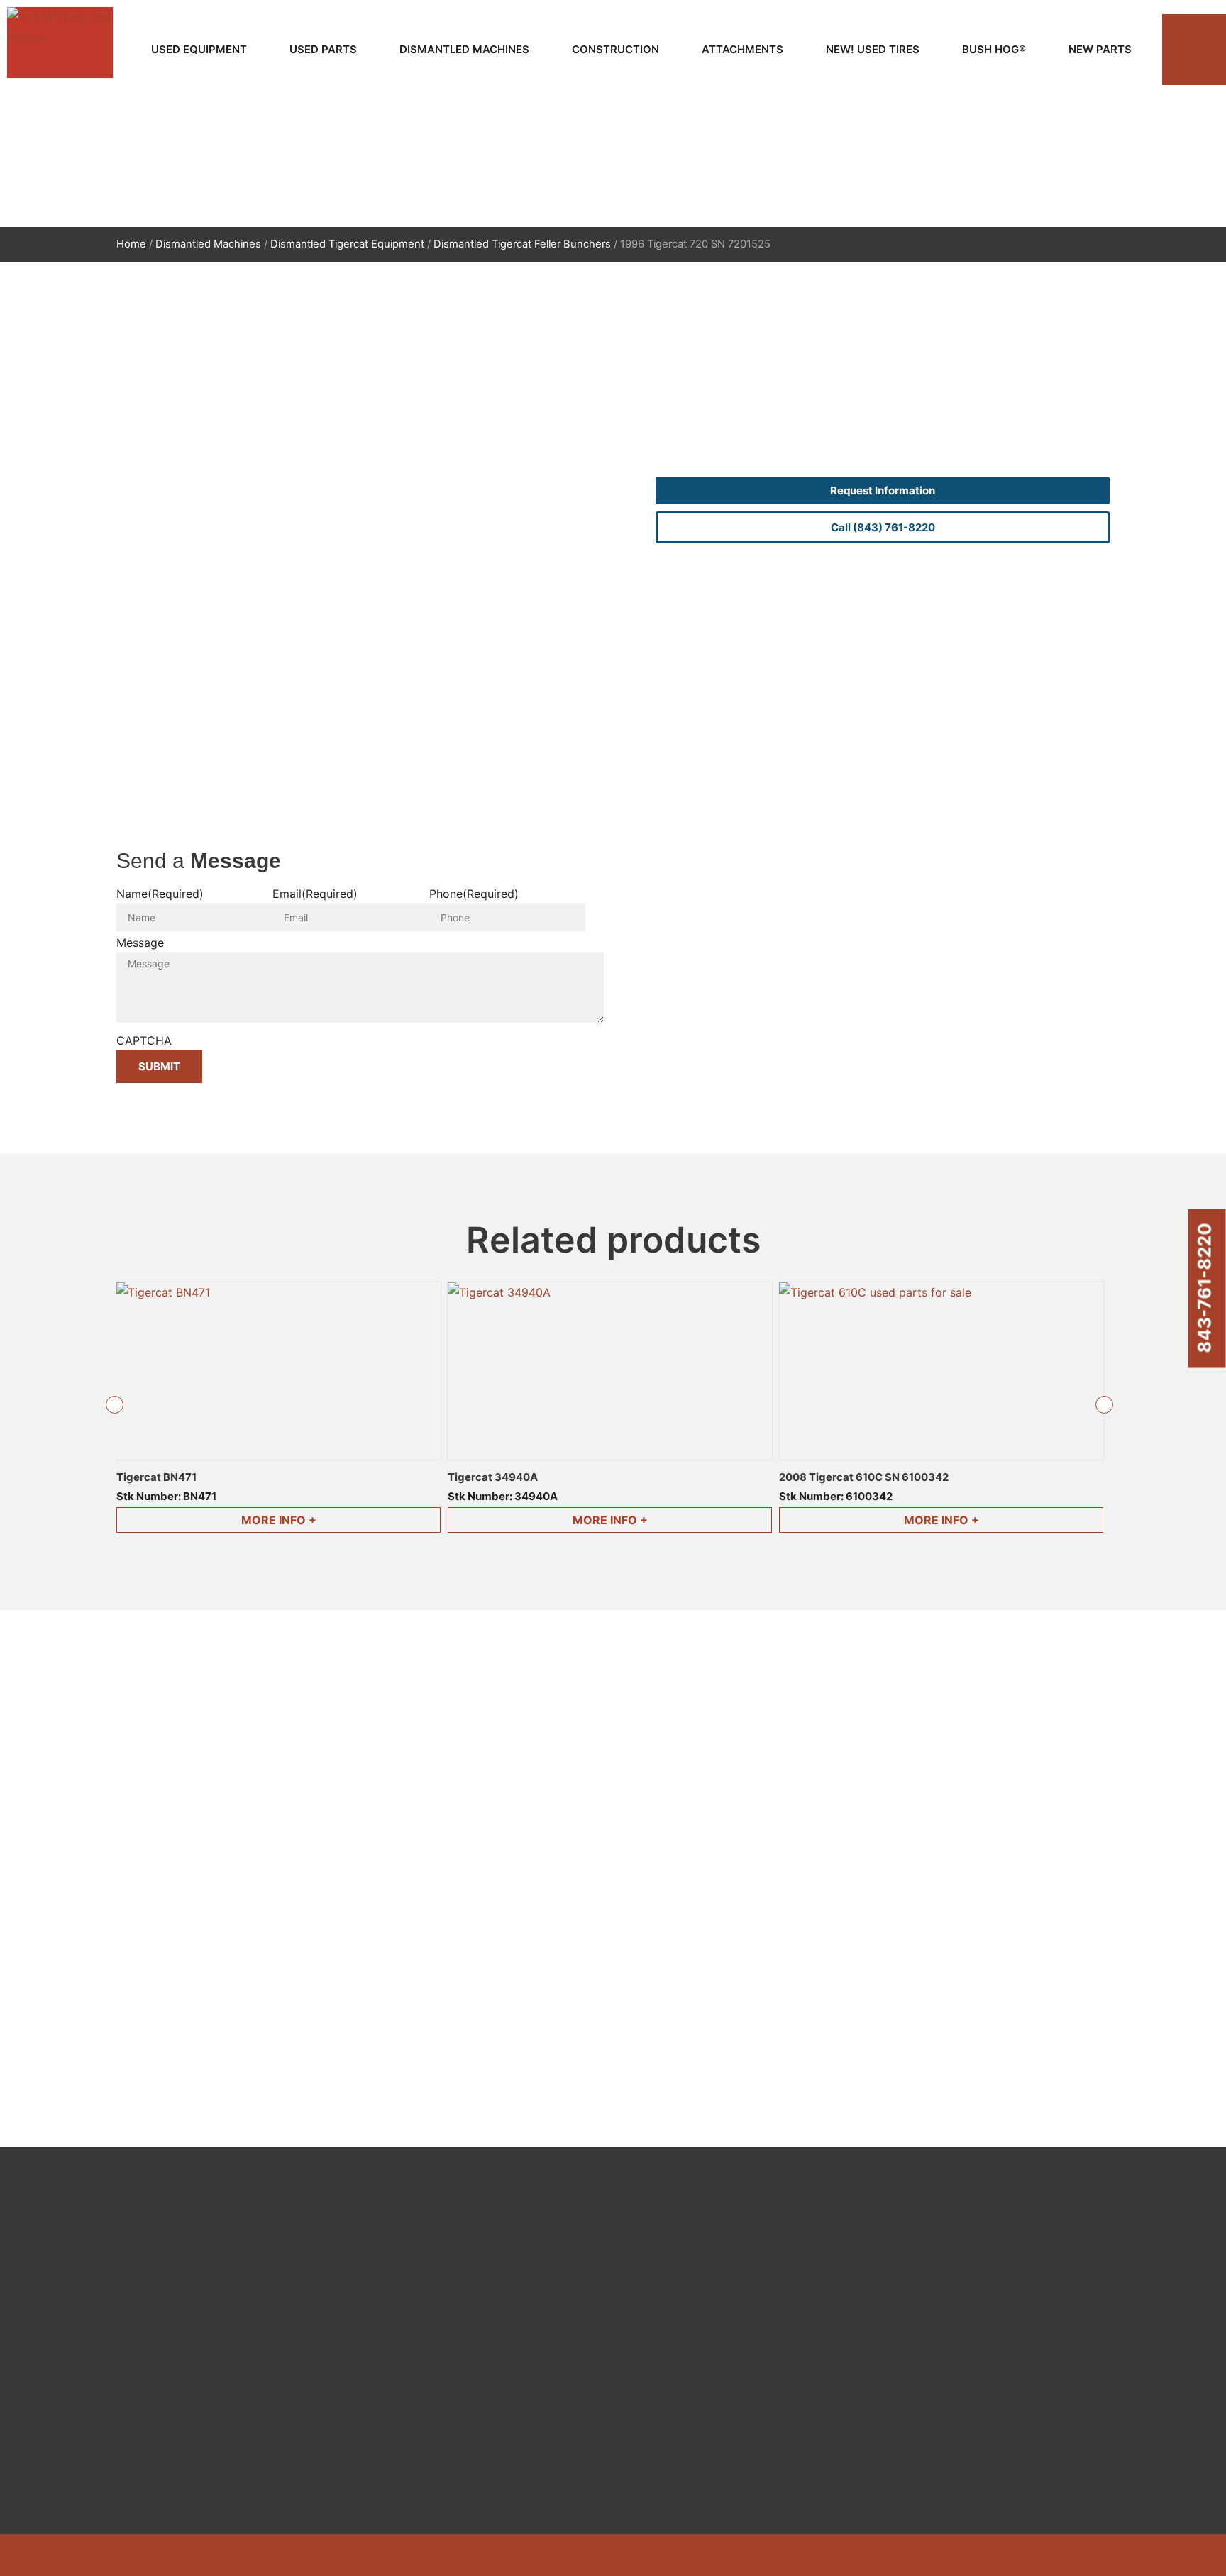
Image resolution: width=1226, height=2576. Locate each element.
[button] (1194, 50)
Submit (159, 1066)
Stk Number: (166, 1496)
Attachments (742, 49)
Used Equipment (199, 49)
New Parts (1100, 49)
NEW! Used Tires (873, 49)
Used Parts (323, 49)
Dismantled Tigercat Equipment (347, 244)
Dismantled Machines (464, 49)
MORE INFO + (279, 1520)
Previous (114, 1404)
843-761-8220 (1205, 1288)
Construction (615, 49)
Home (131, 244)
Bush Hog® (994, 49)
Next (1105, 1404)
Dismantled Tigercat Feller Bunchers (522, 244)
